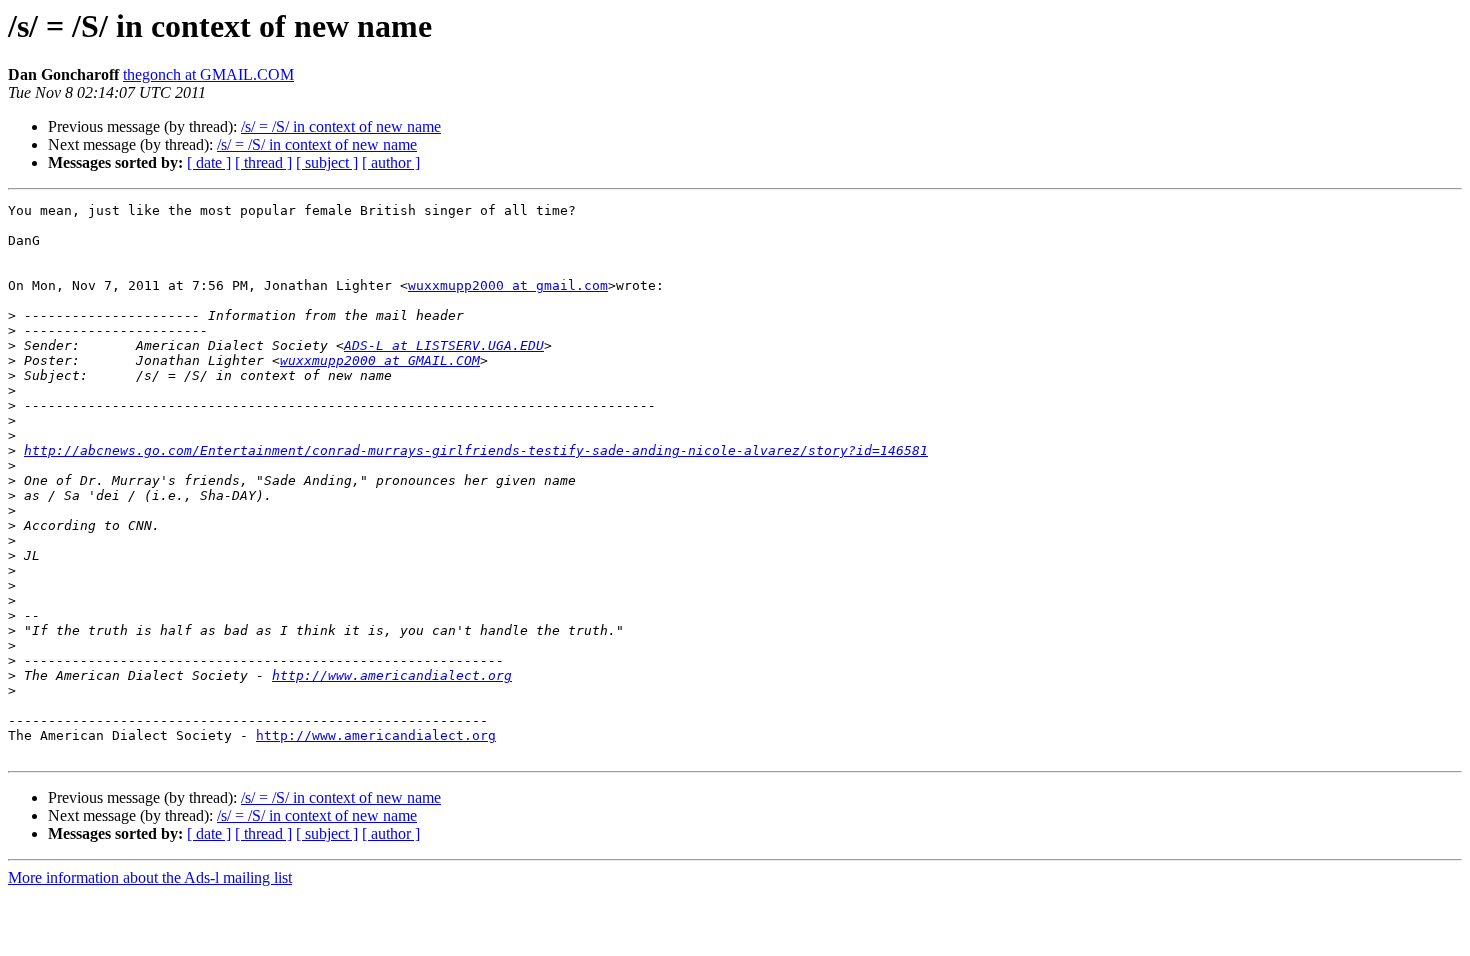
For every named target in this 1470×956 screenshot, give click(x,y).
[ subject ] (327, 162)
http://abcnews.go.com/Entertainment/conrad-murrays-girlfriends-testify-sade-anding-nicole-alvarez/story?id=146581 (476, 450)
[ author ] (391, 162)
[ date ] (209, 162)
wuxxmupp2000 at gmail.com (508, 285)
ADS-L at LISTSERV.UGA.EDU (444, 345)
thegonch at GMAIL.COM (208, 74)
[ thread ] (263, 162)
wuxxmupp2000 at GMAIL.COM (380, 360)
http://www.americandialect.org (392, 675)
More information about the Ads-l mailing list (150, 877)
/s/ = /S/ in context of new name (341, 126)
